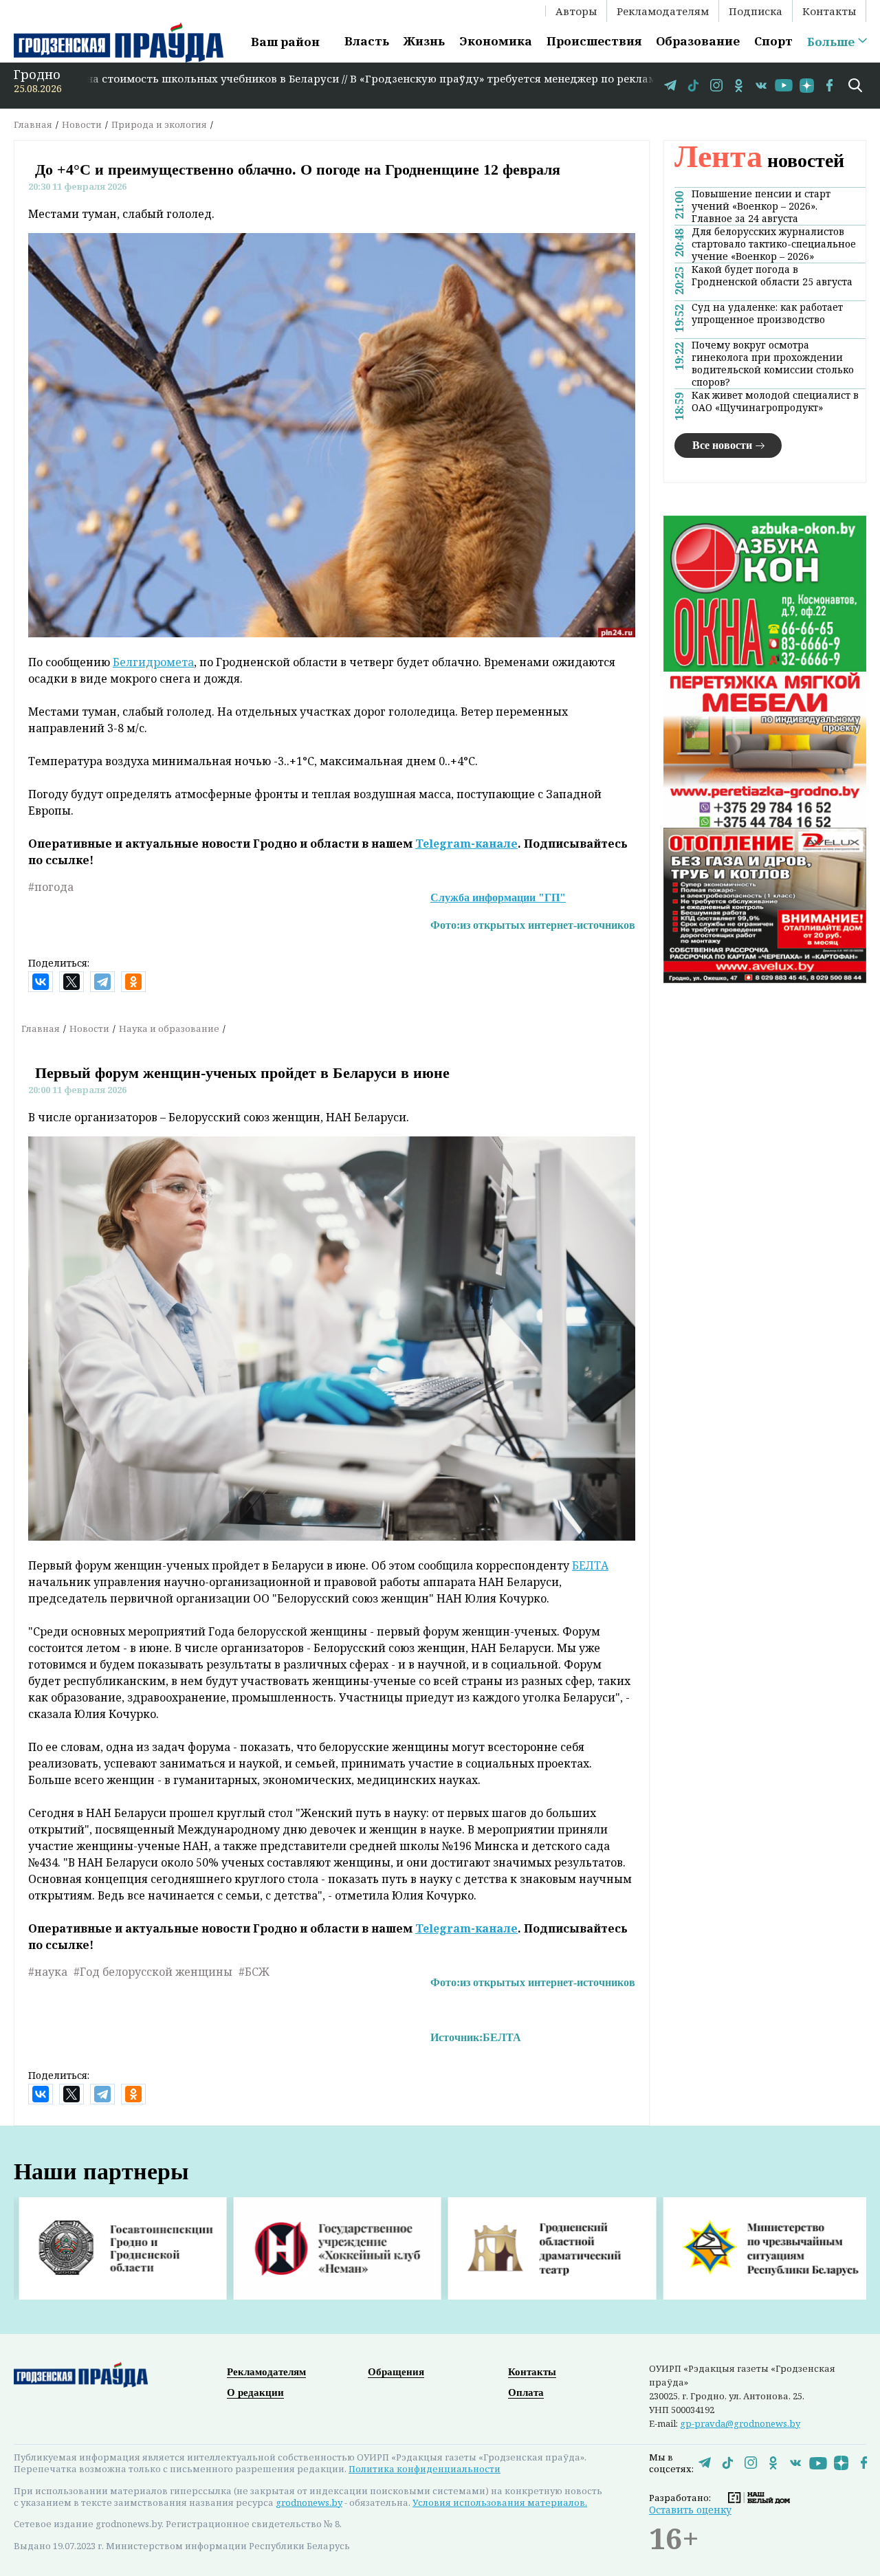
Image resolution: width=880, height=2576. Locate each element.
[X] (71, 982)
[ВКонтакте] (41, 982)
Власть (367, 41)
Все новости (722, 445)
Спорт (773, 41)
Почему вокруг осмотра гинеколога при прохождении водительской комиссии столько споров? (773, 364)
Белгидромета (153, 662)
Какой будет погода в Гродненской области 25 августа (772, 276)
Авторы (576, 11)
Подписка (756, 11)
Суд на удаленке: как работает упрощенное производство (767, 313)
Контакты (829, 11)
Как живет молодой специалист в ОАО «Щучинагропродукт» (775, 401)
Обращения (396, 2372)
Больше (831, 42)
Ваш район (285, 42)
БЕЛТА (590, 1565)
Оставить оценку (690, 2510)
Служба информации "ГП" (498, 898)
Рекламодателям (663, 11)
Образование (698, 41)
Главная (33, 124)
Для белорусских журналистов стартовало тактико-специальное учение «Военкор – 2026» (774, 244)
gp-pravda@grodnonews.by (740, 2423)
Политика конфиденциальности (425, 2469)
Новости (82, 124)
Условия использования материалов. (500, 2502)
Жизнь (424, 41)
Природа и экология (159, 124)
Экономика (496, 41)
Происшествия (594, 41)
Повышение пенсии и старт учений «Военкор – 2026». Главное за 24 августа (761, 206)
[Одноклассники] (133, 982)
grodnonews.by (309, 2502)
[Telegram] (102, 982)
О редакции (255, 2392)
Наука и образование (169, 1028)
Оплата (526, 2392)
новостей (759, 161)
